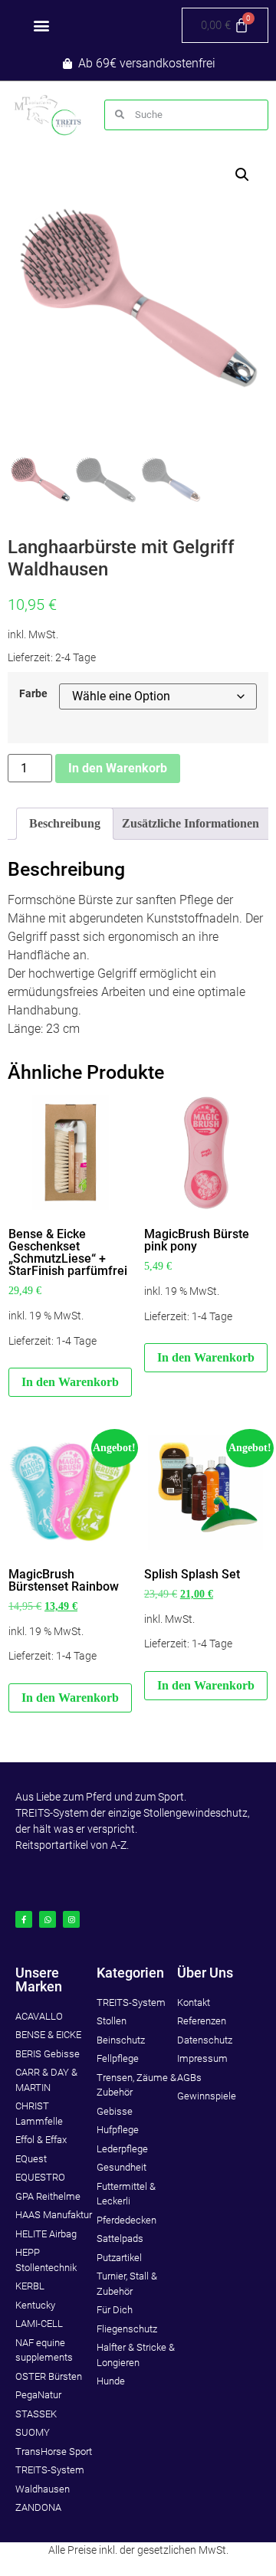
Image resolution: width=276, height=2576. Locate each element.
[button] (42, 26)
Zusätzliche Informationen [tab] (191, 823)
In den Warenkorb (118, 768)
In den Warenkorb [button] (70, 1382)
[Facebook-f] (24, 1919)
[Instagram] (71, 1919)
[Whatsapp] (48, 1919)
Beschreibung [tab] (65, 823)
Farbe (33, 694)
